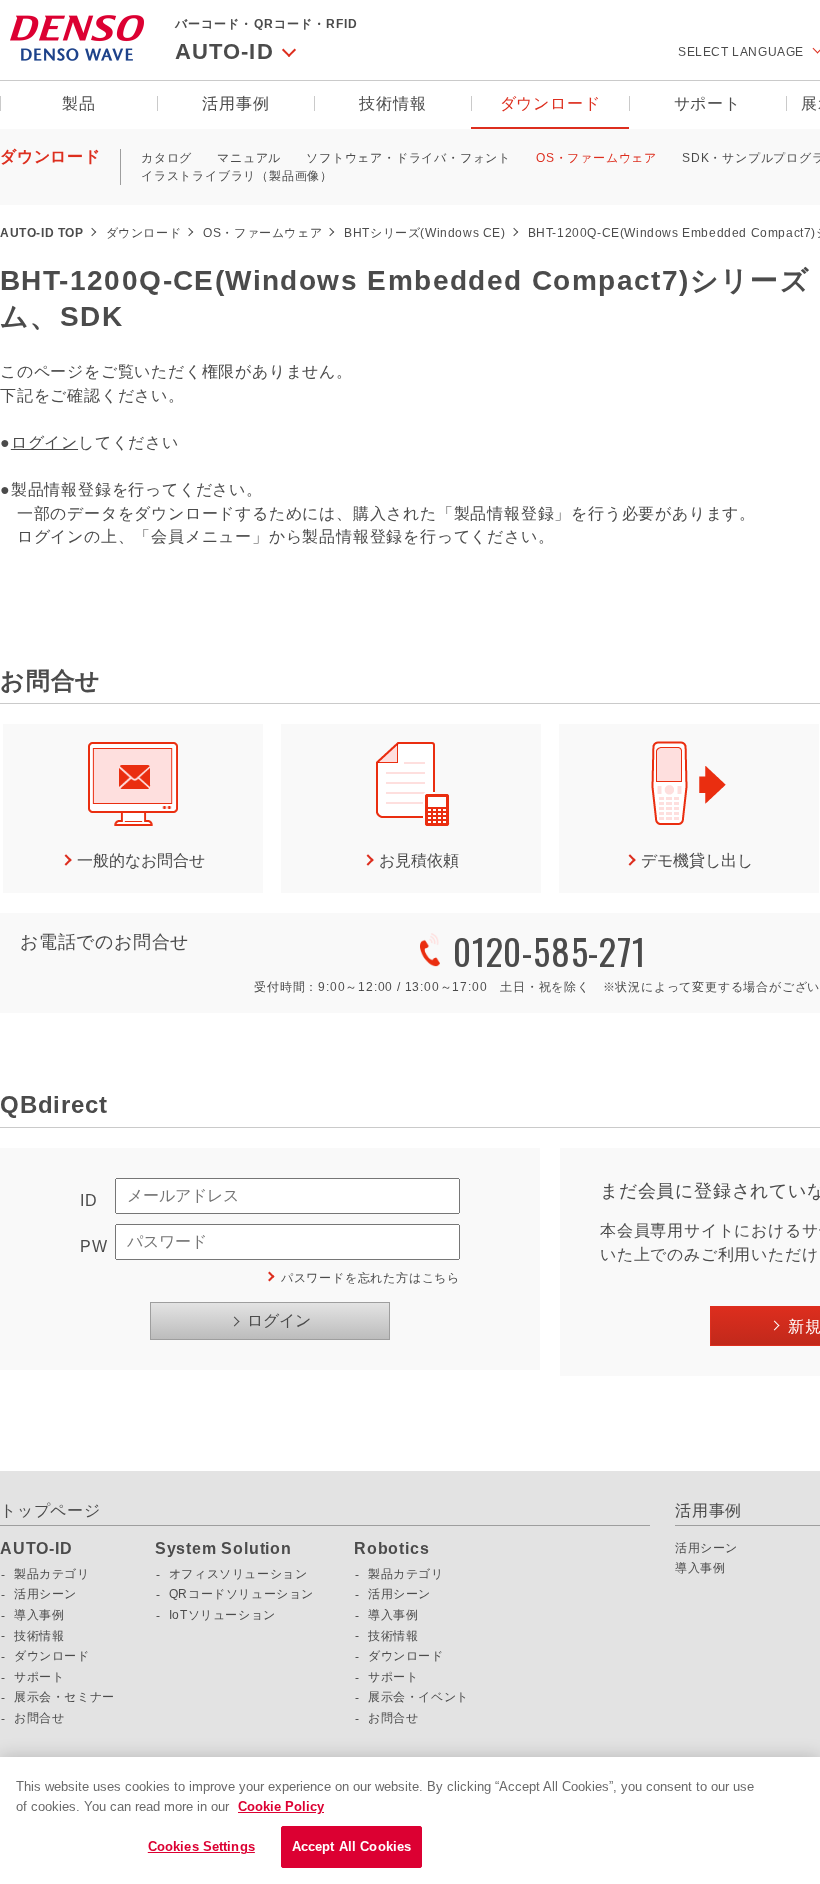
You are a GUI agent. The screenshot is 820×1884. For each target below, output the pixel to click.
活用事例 (235, 103)
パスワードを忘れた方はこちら (370, 1278)
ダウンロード (550, 103)
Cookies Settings (201, 1846)
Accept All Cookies (351, 1846)
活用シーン (45, 1594)
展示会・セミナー (64, 1697)
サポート (707, 103)
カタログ (166, 158)
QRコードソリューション (241, 1594)
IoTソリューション (222, 1615)
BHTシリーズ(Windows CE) (424, 233)
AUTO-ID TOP (42, 233)
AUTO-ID (36, 1549)
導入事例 (39, 1615)
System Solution (223, 1549)
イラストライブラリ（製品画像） (237, 176)
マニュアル (249, 158)
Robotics (391, 1549)
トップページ (50, 1510)
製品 (79, 103)
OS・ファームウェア (596, 158)
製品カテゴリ (52, 1574)
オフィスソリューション (238, 1574)
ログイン (44, 442)
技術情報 (392, 103)
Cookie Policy (281, 1806)
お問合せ (39, 1718)
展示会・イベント (418, 1697)
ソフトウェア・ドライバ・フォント (408, 158)
